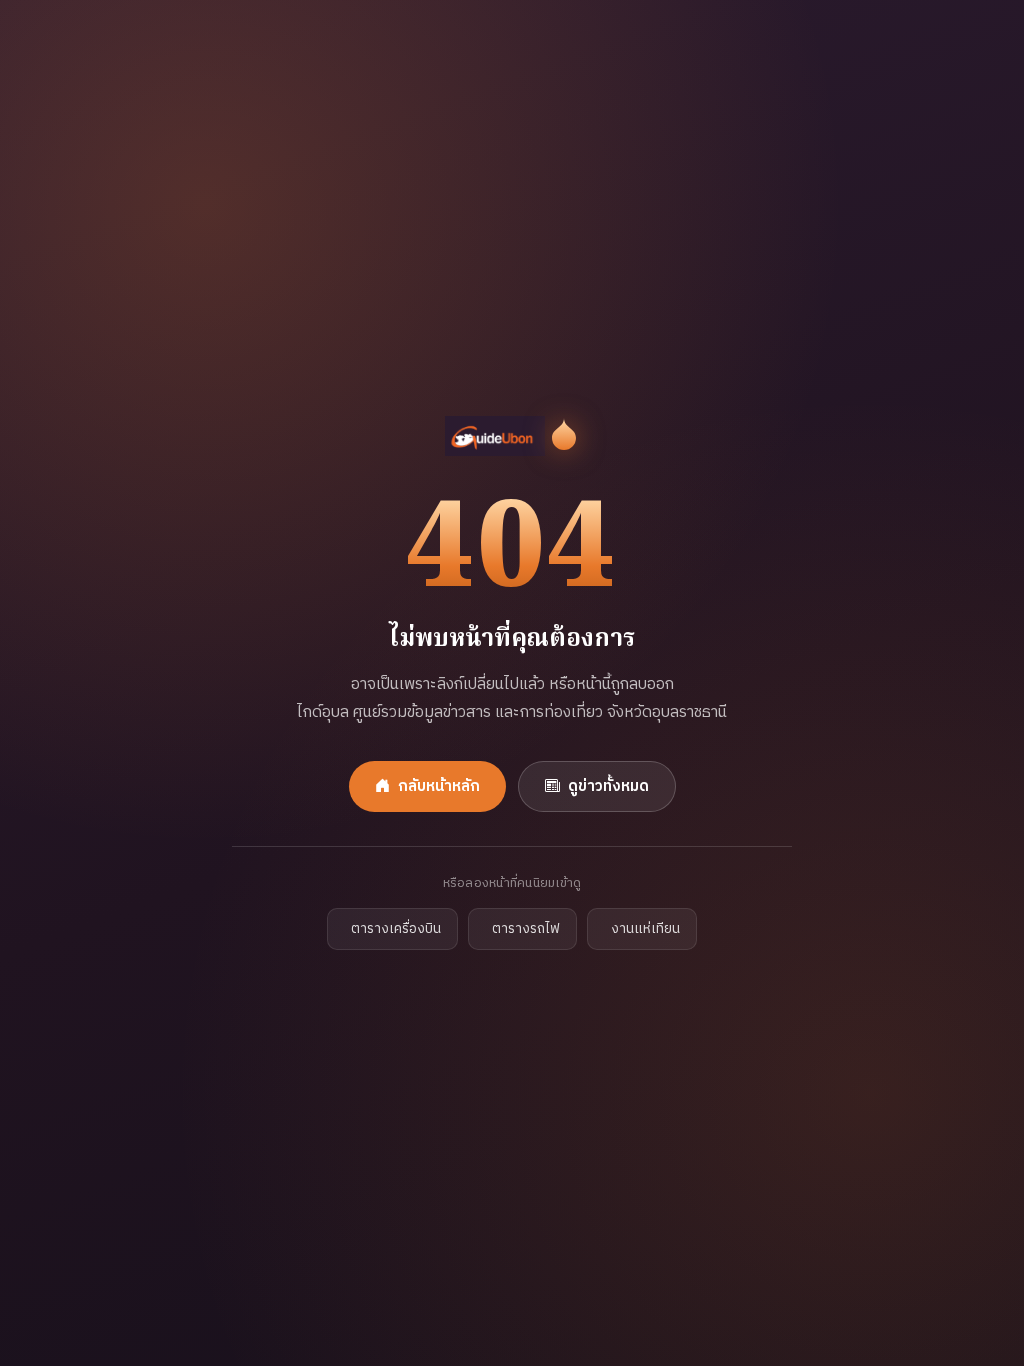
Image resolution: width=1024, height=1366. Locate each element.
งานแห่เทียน (645, 929)
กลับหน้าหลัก (439, 786)
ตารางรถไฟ (526, 929)
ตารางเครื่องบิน (396, 929)
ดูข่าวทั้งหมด (608, 786)
